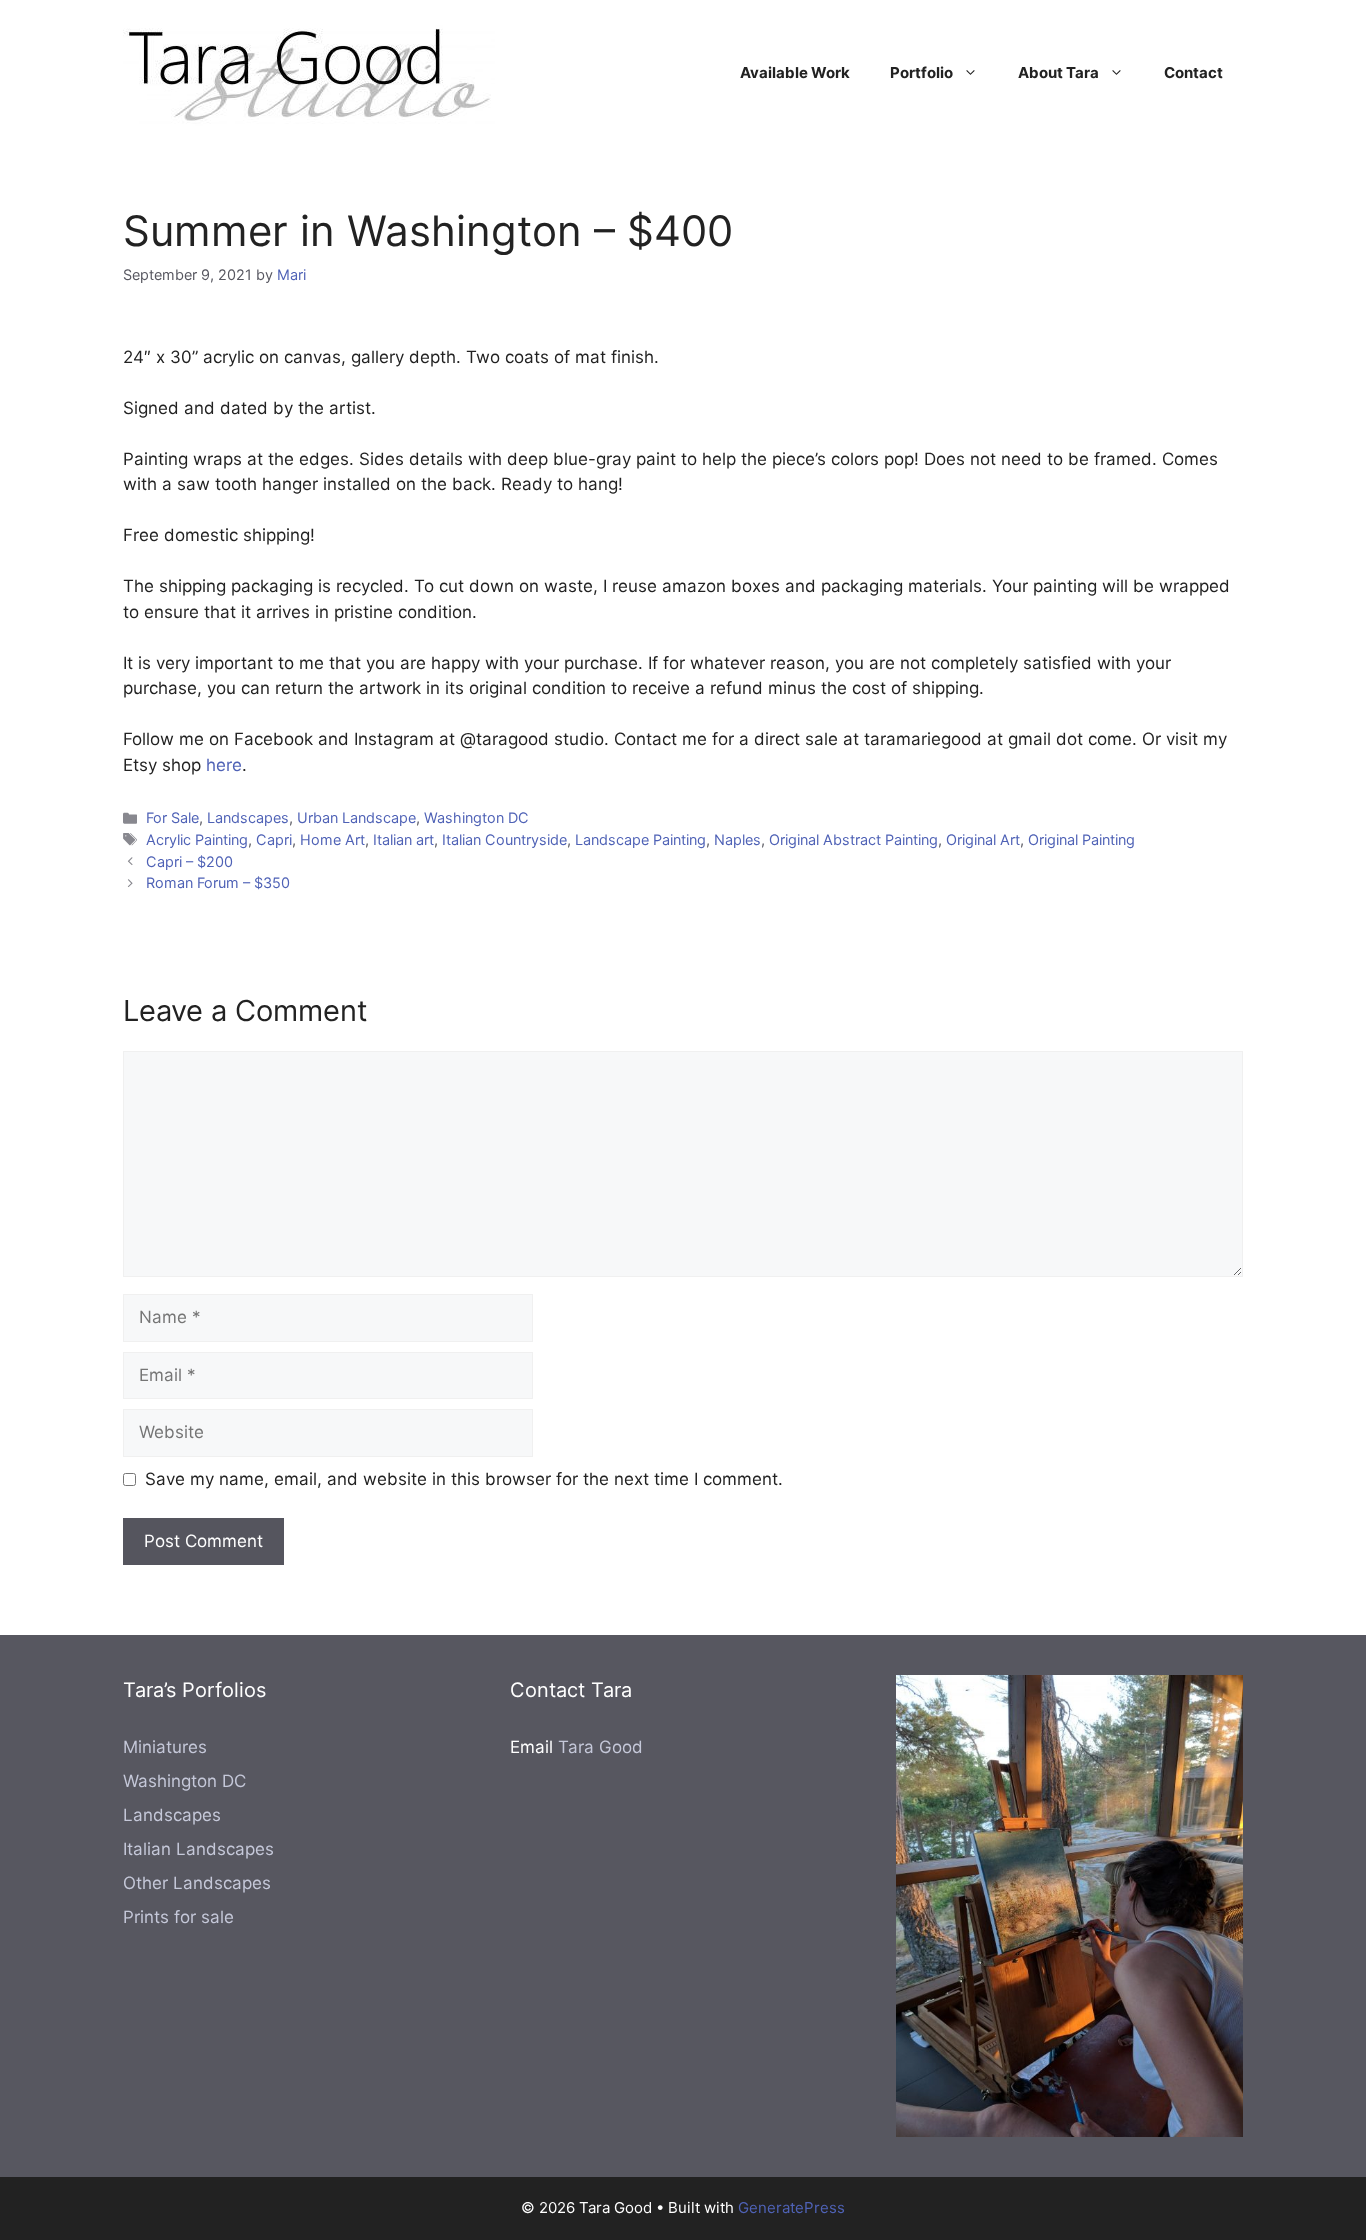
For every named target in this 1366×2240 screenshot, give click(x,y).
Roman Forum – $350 (218, 882)
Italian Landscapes (198, 1849)
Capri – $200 (189, 861)
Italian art (403, 839)
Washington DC (476, 817)
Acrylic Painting (197, 839)
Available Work (795, 72)
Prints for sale (178, 1917)
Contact (1193, 72)
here (224, 765)
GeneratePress (791, 2207)
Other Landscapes (197, 1883)
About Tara (1058, 72)
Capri (274, 839)
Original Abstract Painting (853, 839)
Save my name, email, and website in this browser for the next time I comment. (464, 1479)
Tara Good (600, 1747)
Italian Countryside (504, 839)
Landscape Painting (640, 839)
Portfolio (921, 72)
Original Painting (1081, 839)
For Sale (172, 817)
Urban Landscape (356, 817)
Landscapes (248, 817)
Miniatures (165, 1747)
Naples (737, 839)
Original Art (983, 839)
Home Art (332, 839)
